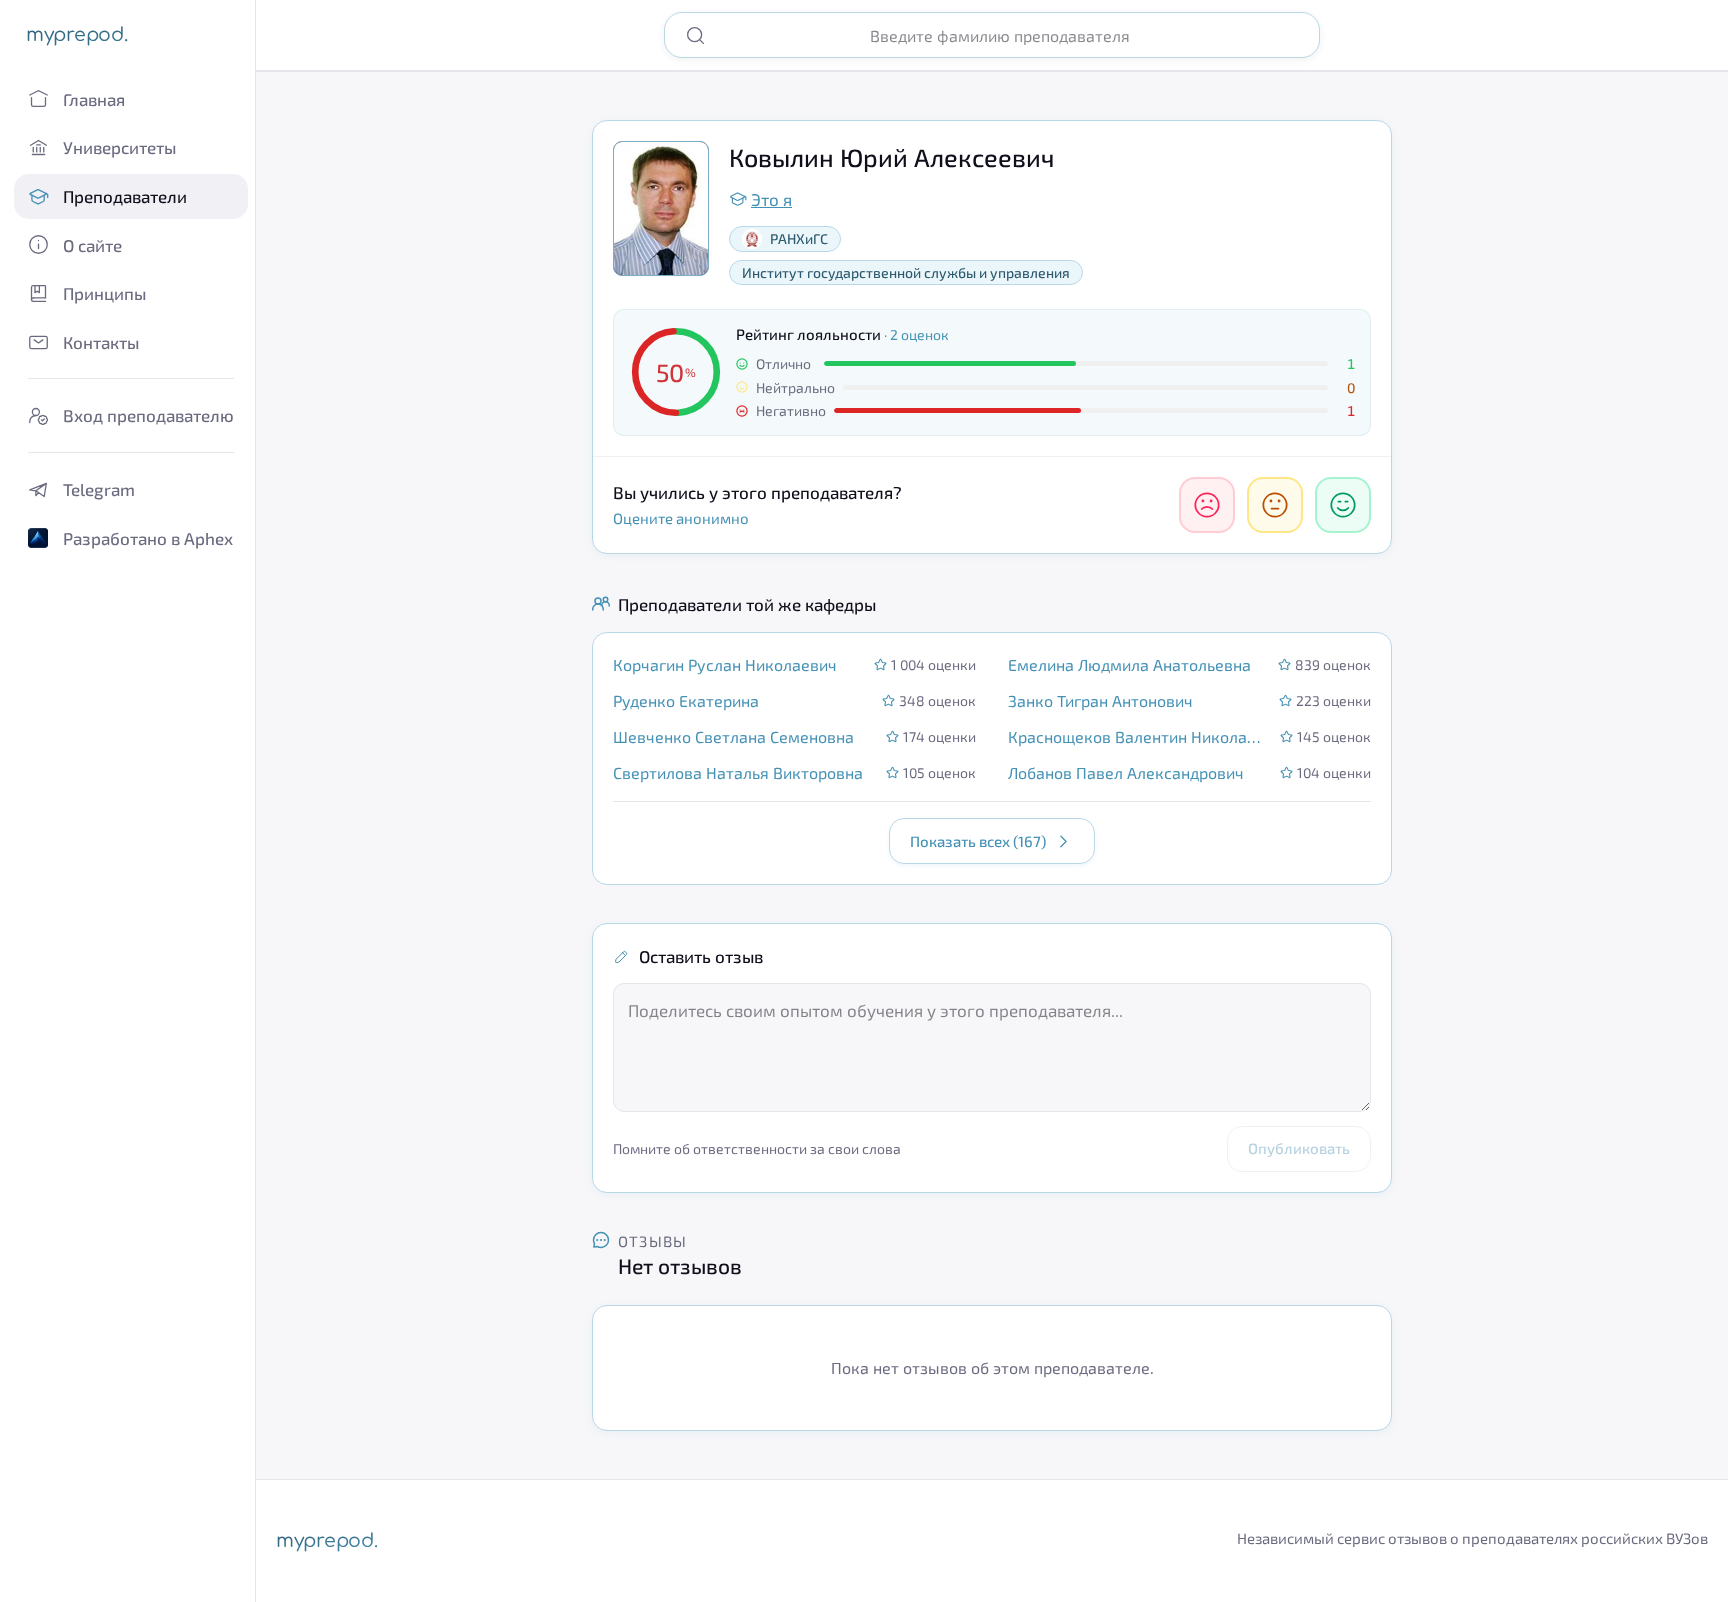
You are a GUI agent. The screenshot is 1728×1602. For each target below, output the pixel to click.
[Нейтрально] (1275, 505)
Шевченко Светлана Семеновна (733, 736)
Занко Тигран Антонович (1100, 700)
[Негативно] (1207, 505)
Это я (771, 199)
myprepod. (76, 34)
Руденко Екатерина (686, 700)
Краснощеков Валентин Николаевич (1138, 736)
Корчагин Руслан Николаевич (725, 664)
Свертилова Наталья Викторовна (738, 772)
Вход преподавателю (148, 415)
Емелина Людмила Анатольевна (1129, 664)
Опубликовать (1299, 1148)
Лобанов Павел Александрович (1126, 772)
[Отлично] (1343, 505)
